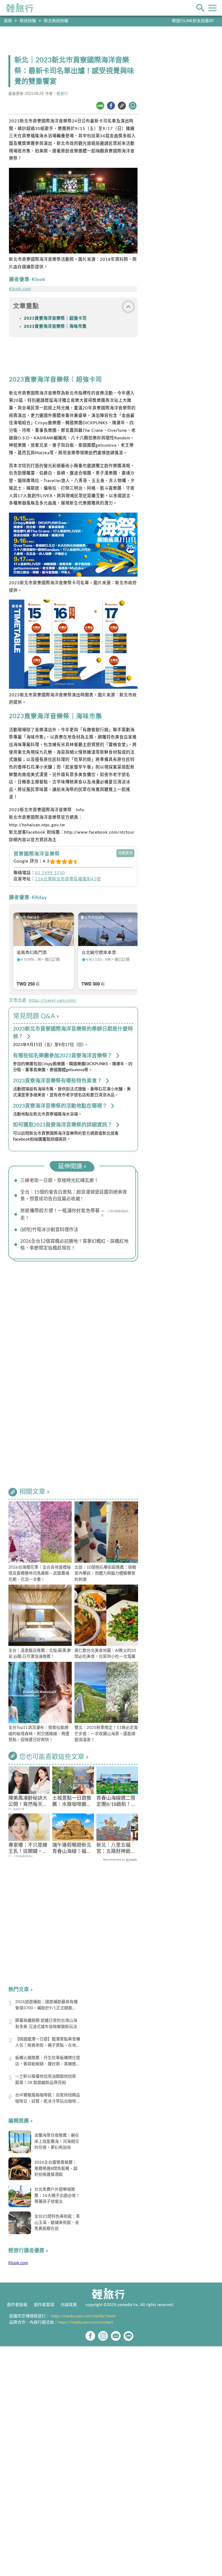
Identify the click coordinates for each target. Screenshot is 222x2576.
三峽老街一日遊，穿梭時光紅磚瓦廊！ (59, 1180)
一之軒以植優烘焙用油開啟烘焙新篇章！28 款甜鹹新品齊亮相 (46, 2080)
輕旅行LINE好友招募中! (193, 21)
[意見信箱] (116, 2336)
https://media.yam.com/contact (85, 2322)
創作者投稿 (17, 2305)
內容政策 (69, 2305)
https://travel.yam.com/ (53, 1000)
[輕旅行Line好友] (128, 2336)
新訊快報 (28, 21)
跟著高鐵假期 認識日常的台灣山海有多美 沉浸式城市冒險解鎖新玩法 (46, 2024)
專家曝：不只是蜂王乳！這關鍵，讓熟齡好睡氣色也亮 (28, 1849)
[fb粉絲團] (90, 2336)
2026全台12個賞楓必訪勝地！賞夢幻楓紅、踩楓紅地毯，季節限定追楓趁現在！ (74, 1245)
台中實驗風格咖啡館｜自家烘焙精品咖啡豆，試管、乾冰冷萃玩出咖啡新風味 (48, 2099)
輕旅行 (20, 8)
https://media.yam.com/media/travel (83, 2316)
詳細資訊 (125, 853)
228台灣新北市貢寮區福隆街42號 (68, 879)
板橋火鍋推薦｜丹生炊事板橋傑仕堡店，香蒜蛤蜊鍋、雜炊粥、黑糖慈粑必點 (48, 2062)
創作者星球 (44, 2305)
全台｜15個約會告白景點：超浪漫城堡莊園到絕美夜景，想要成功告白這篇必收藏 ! (74, 1195)
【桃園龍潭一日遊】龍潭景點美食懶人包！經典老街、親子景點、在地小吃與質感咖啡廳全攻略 (48, 2043)
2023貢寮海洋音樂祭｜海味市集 (55, 327)
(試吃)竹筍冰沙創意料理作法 (49, 1230)
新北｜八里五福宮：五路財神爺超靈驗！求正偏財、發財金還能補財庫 (116, 1849)
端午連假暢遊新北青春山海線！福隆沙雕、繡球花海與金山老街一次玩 (72, 1849)
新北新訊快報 (56, 21)
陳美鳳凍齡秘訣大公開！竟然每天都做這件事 (28, 1802)
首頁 (8, 21)
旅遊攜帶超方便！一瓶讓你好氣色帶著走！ (60, 1214)
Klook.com (20, 289)
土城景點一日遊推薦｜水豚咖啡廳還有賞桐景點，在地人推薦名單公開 (72, 1802)
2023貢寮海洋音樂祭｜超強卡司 (55, 318)
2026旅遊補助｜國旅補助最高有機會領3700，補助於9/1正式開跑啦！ (46, 2006)
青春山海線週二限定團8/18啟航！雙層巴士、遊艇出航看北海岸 (116, 1802)
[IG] (103, 2336)
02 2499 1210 (50, 873)
